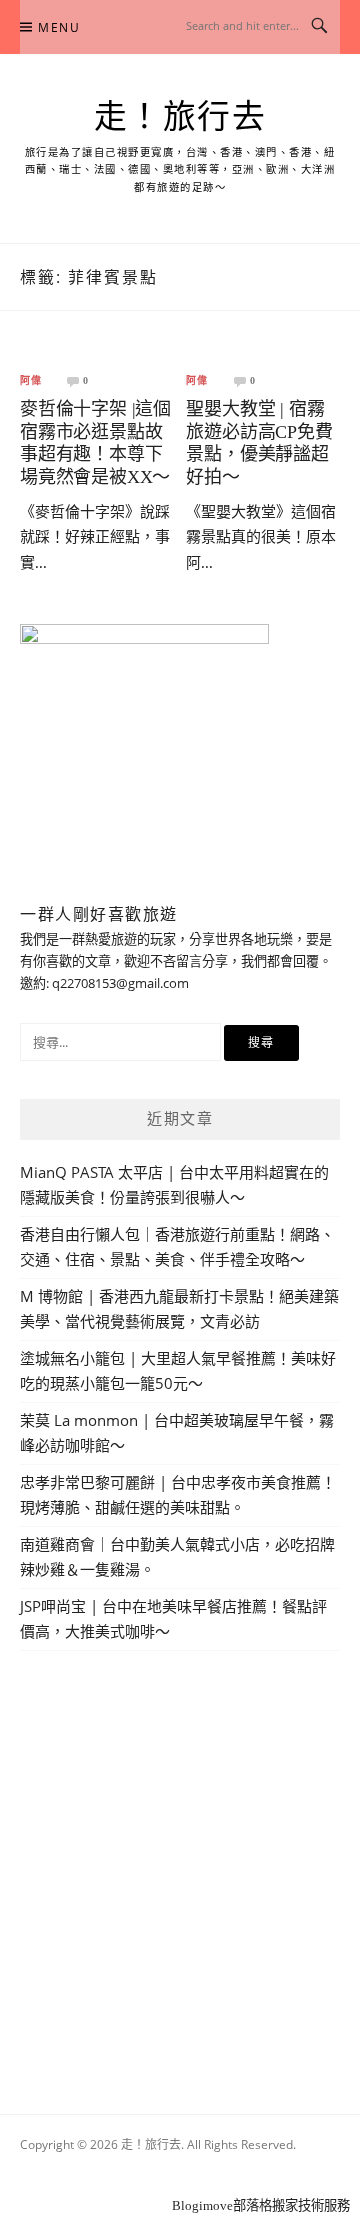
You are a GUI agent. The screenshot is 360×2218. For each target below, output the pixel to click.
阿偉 (31, 381)
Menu (59, 27)
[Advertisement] (180, 1859)
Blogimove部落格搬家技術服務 (261, 2205)
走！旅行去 (180, 117)
